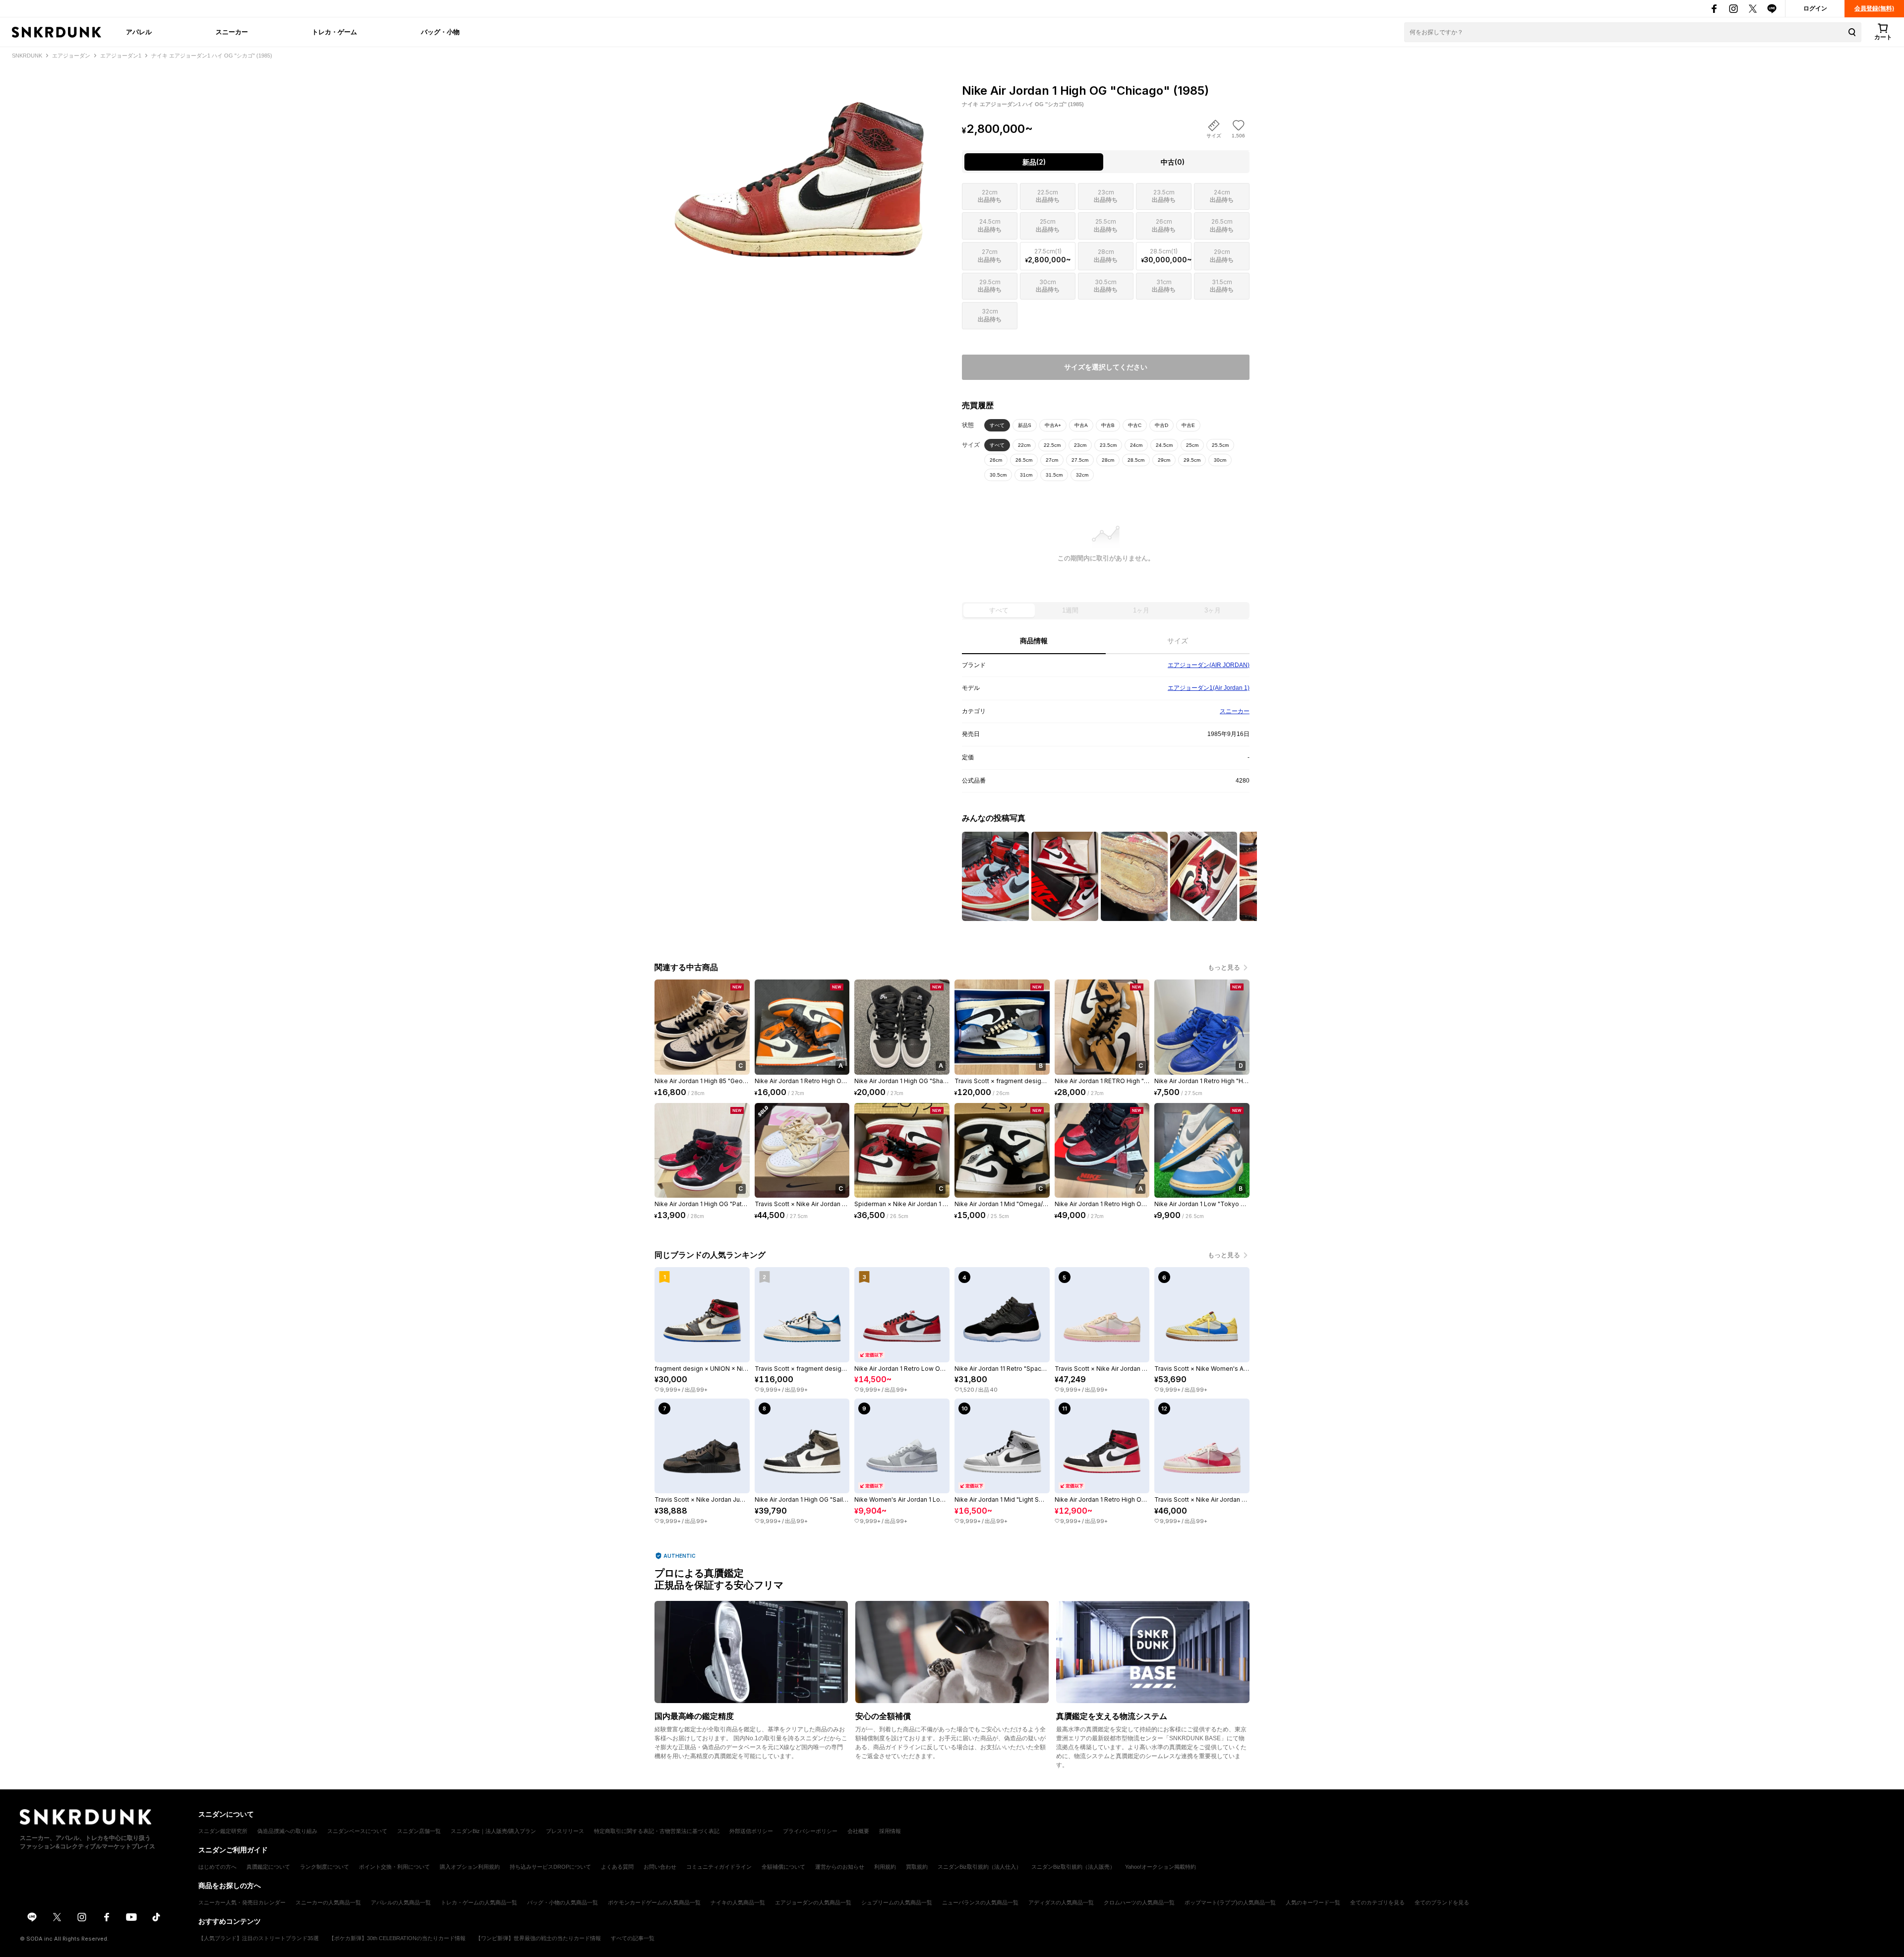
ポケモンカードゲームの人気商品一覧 (654, 1902)
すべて (997, 425)
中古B (1108, 425)
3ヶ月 (1213, 610)
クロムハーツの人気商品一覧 (1139, 1902)
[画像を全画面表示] (798, 169)
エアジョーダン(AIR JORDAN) (1209, 665)
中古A (1081, 425)
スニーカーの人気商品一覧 (328, 1902)
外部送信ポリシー (751, 1831)
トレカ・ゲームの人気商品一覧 (479, 1902)
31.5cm (1054, 475)
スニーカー (232, 32)
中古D (1161, 425)
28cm (1108, 460)
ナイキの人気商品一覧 (738, 1902)
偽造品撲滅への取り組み (287, 1831)
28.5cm (1136, 460)
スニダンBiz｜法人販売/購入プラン (493, 1831)
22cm (1024, 445)
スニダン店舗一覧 (419, 1831)
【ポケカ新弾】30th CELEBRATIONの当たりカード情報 (397, 1938)
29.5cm (1192, 460)
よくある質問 (617, 1867)
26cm (996, 460)
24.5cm (1164, 445)
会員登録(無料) (1874, 8)
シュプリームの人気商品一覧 (897, 1902)
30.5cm (998, 475)
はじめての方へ (217, 1867)
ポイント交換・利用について (394, 1867)
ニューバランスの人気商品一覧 (980, 1902)
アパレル (139, 32)
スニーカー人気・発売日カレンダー (242, 1902)
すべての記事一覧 (633, 1938)
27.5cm (1080, 460)
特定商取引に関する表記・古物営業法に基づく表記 (657, 1831)
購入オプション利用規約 (470, 1867)
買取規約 (917, 1867)
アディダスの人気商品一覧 (1061, 1902)
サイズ (1178, 641)
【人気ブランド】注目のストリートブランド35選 (259, 1938)
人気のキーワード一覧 (1313, 1902)
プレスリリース (565, 1831)
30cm (1220, 460)
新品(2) (1034, 162)
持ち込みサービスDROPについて (550, 1867)
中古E (1188, 425)
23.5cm (1108, 445)
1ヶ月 (1141, 610)
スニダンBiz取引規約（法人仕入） (980, 1867)
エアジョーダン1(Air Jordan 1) (1209, 688)
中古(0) (1173, 162)
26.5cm (1024, 460)
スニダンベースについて (357, 1831)
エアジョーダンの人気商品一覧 (813, 1902)
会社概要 (858, 1831)
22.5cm (1052, 445)
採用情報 (890, 1831)
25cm (1192, 445)
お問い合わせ (660, 1867)
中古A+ (1053, 425)
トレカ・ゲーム (334, 32)
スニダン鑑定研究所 (223, 1831)
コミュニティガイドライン (719, 1867)
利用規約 (885, 1867)
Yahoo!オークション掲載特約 (1160, 1867)
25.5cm (1220, 445)
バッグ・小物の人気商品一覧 (563, 1902)
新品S (1025, 425)
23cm (1080, 445)
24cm (1136, 445)
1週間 (1070, 610)
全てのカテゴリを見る (1377, 1902)
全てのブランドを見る (1442, 1902)
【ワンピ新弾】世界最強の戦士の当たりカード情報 (538, 1938)
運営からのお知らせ (840, 1867)
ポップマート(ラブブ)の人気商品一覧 (1230, 1902)
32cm (1082, 475)
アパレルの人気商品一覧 (401, 1902)
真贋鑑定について (268, 1867)
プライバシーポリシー (810, 1831)
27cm (1052, 460)
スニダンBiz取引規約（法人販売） (1073, 1867)
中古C (1135, 425)
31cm (1026, 475)
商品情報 (1034, 641)
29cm (1164, 460)
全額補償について (783, 1867)
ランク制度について (325, 1867)
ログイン (1815, 8)
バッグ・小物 (440, 32)
